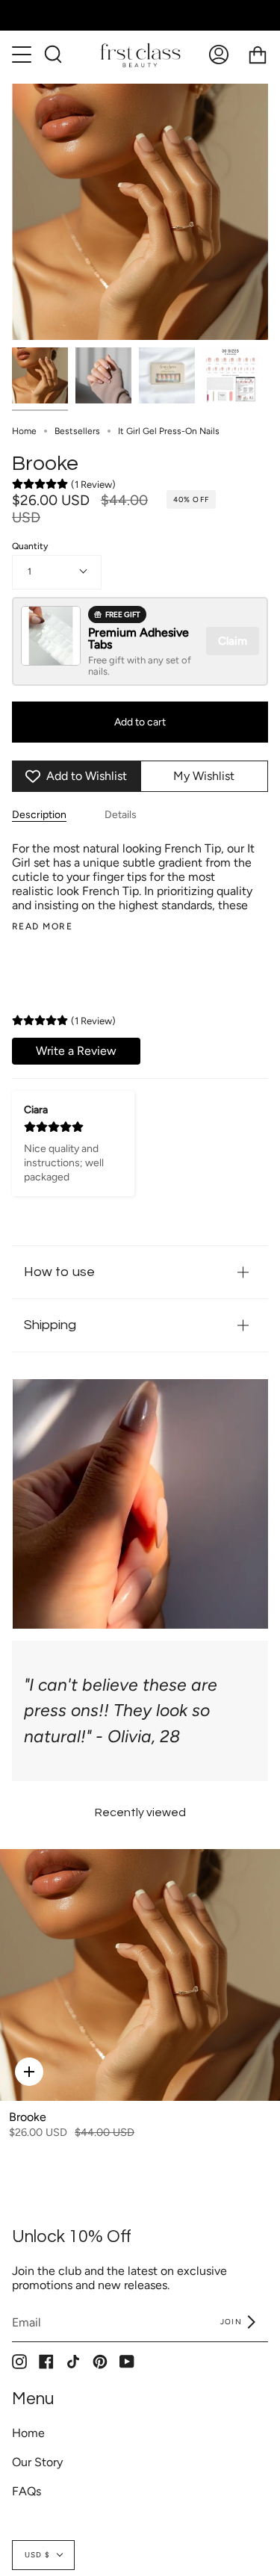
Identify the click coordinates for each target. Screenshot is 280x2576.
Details (121, 815)
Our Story (37, 2462)
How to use (59, 1272)
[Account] (219, 55)
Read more (42, 926)
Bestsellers (77, 431)
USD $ (37, 2555)
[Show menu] (23, 55)
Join (232, 2322)
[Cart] (258, 55)
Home (24, 431)
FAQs (27, 2491)
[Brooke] (140, 1975)
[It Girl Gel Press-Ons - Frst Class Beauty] (167, 375)
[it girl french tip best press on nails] (40, 375)
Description (39, 815)
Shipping (50, 1325)
